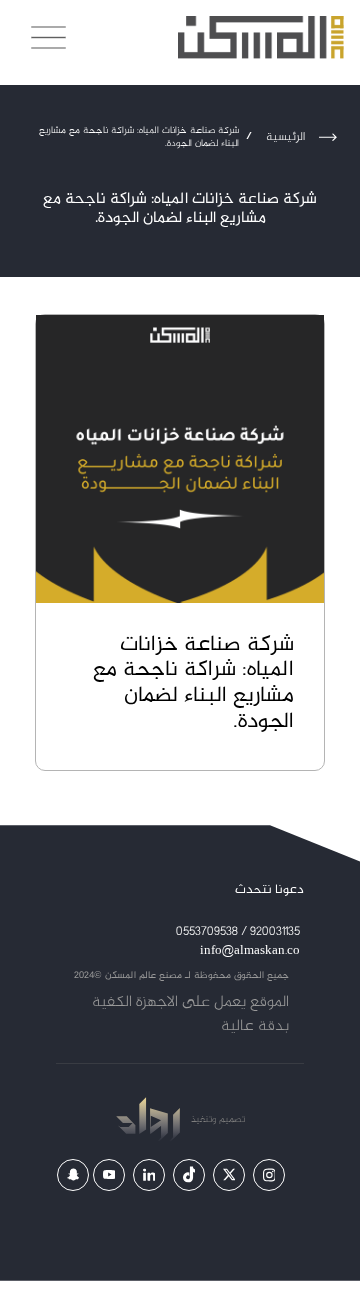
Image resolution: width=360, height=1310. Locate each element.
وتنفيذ (202, 1120)
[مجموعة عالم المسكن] (261, 37)
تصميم (230, 1120)
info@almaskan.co (250, 951)
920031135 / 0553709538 (238, 932)
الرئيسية (285, 137)
